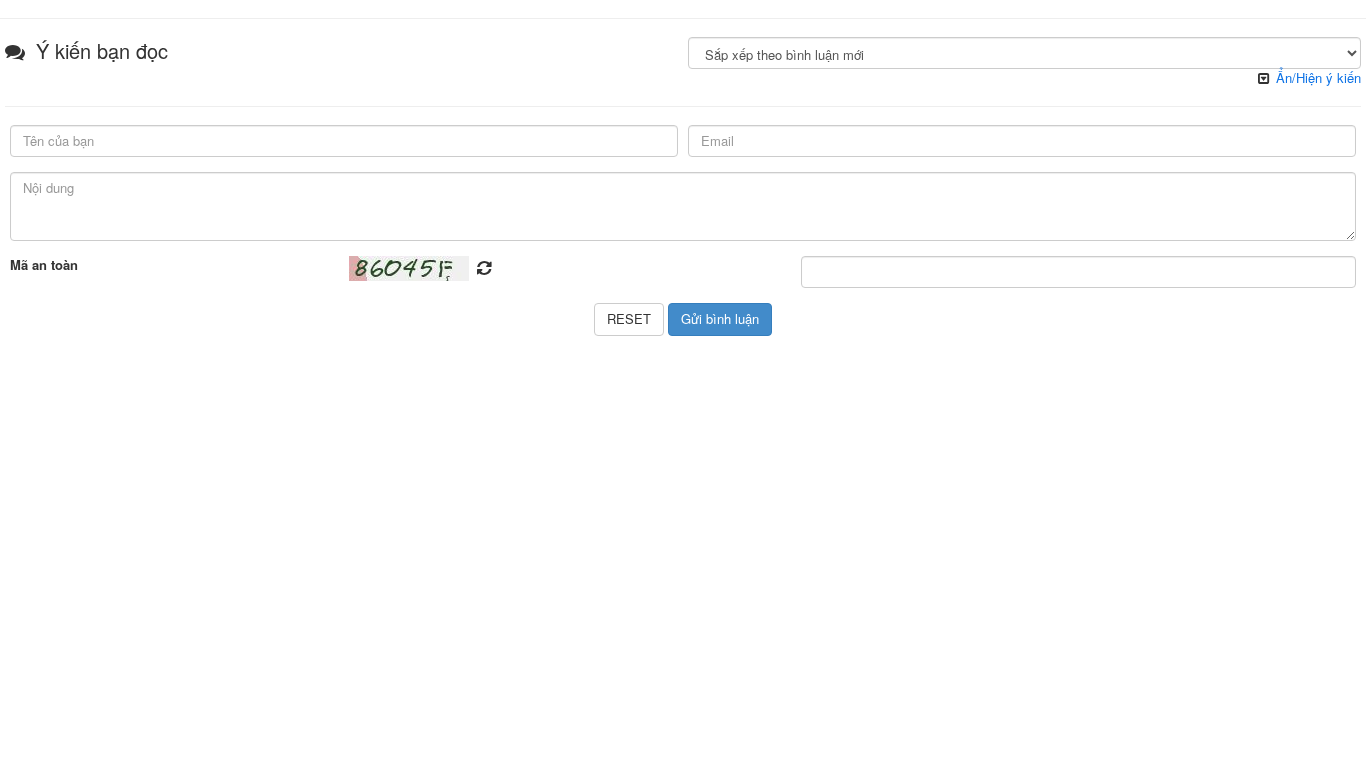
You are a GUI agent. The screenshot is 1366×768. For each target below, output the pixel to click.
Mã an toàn (44, 265)
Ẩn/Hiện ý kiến (1318, 77)
